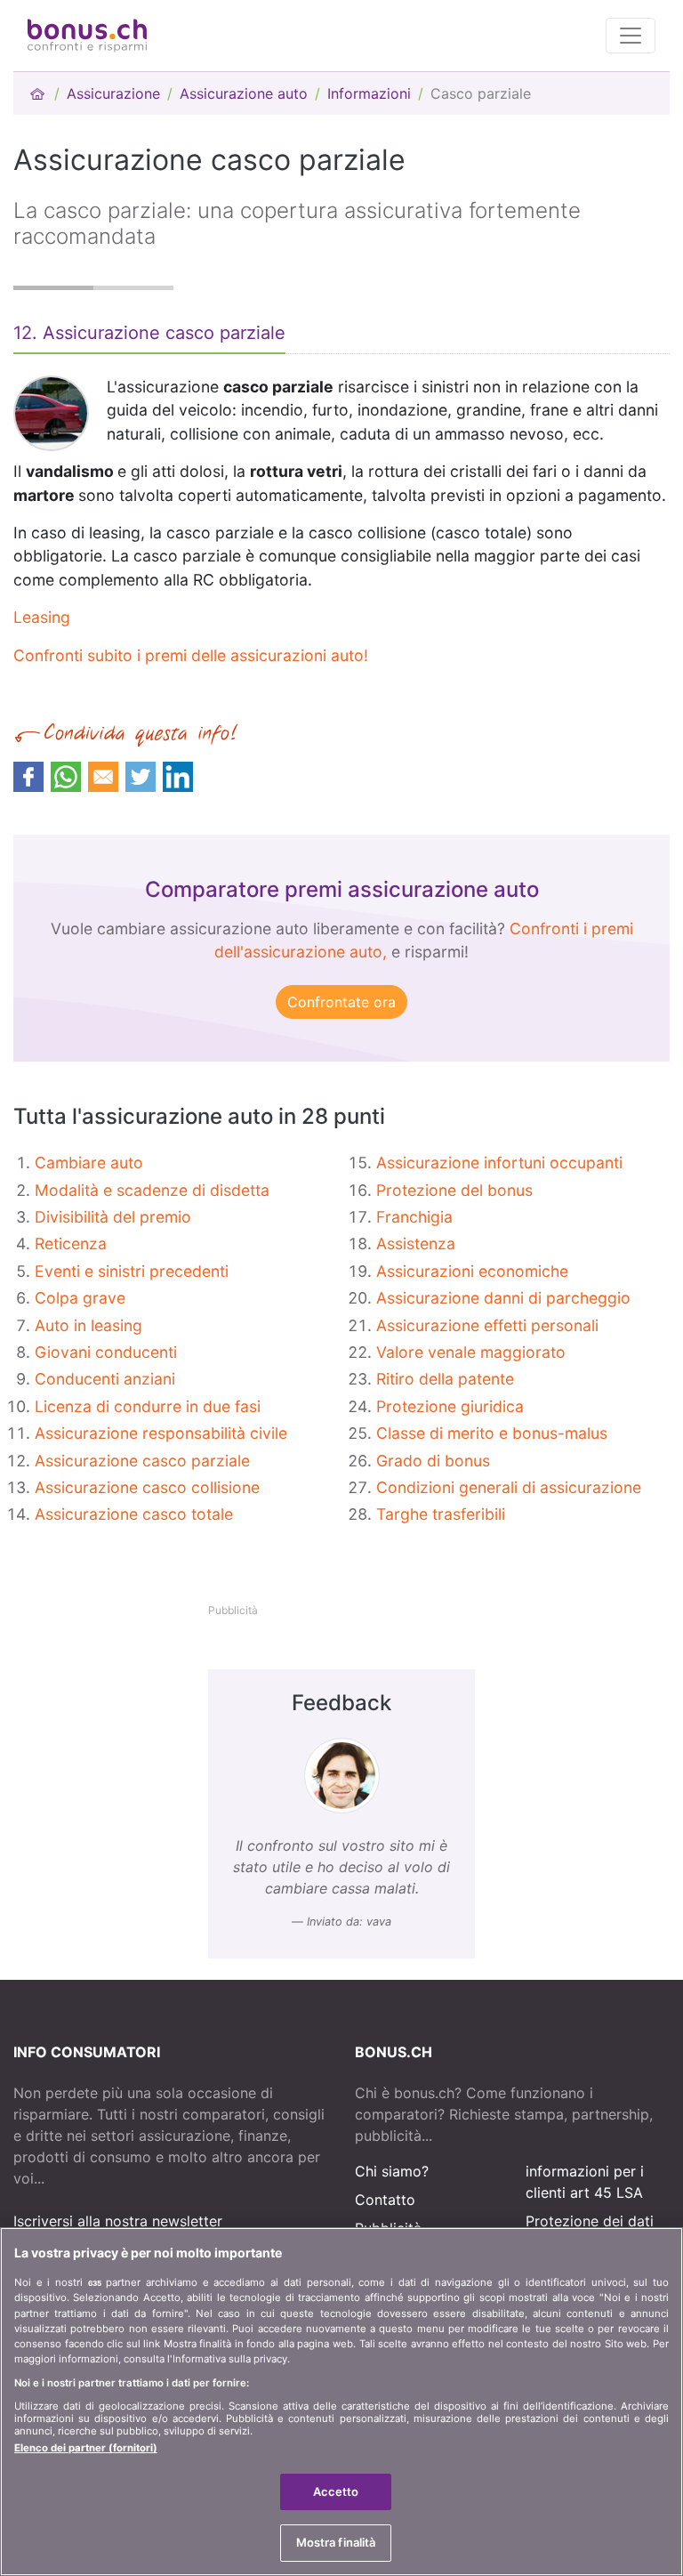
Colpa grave (80, 1298)
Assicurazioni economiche (472, 1271)
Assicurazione (113, 93)
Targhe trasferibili (441, 1514)
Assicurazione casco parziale (142, 1461)
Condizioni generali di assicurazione (509, 1487)
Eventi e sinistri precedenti (132, 1271)
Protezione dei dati (590, 2221)
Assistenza (416, 1244)
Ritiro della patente (445, 1379)
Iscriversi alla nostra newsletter (118, 2221)
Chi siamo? (392, 2171)
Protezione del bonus (454, 1190)
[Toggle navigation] (631, 36)
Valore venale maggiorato (471, 1352)
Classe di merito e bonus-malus (492, 1433)
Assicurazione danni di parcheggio (503, 1298)
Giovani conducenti (106, 1352)
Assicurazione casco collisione (147, 1487)
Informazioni (369, 93)
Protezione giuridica (450, 1406)
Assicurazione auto (244, 93)
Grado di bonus (433, 1461)
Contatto (385, 2200)
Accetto (336, 2491)
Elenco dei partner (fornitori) (86, 2448)
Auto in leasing (88, 1325)
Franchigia (414, 1217)
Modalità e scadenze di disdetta (152, 1190)
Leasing (42, 617)
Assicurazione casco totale (134, 1514)
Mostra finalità (336, 2542)
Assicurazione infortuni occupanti (499, 1163)
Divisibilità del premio (113, 1217)
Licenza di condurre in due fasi (148, 1406)
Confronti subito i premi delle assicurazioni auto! (191, 655)
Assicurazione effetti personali (487, 1325)
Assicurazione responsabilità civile (161, 1433)
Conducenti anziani (105, 1379)
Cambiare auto (89, 1163)
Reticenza (71, 1244)
